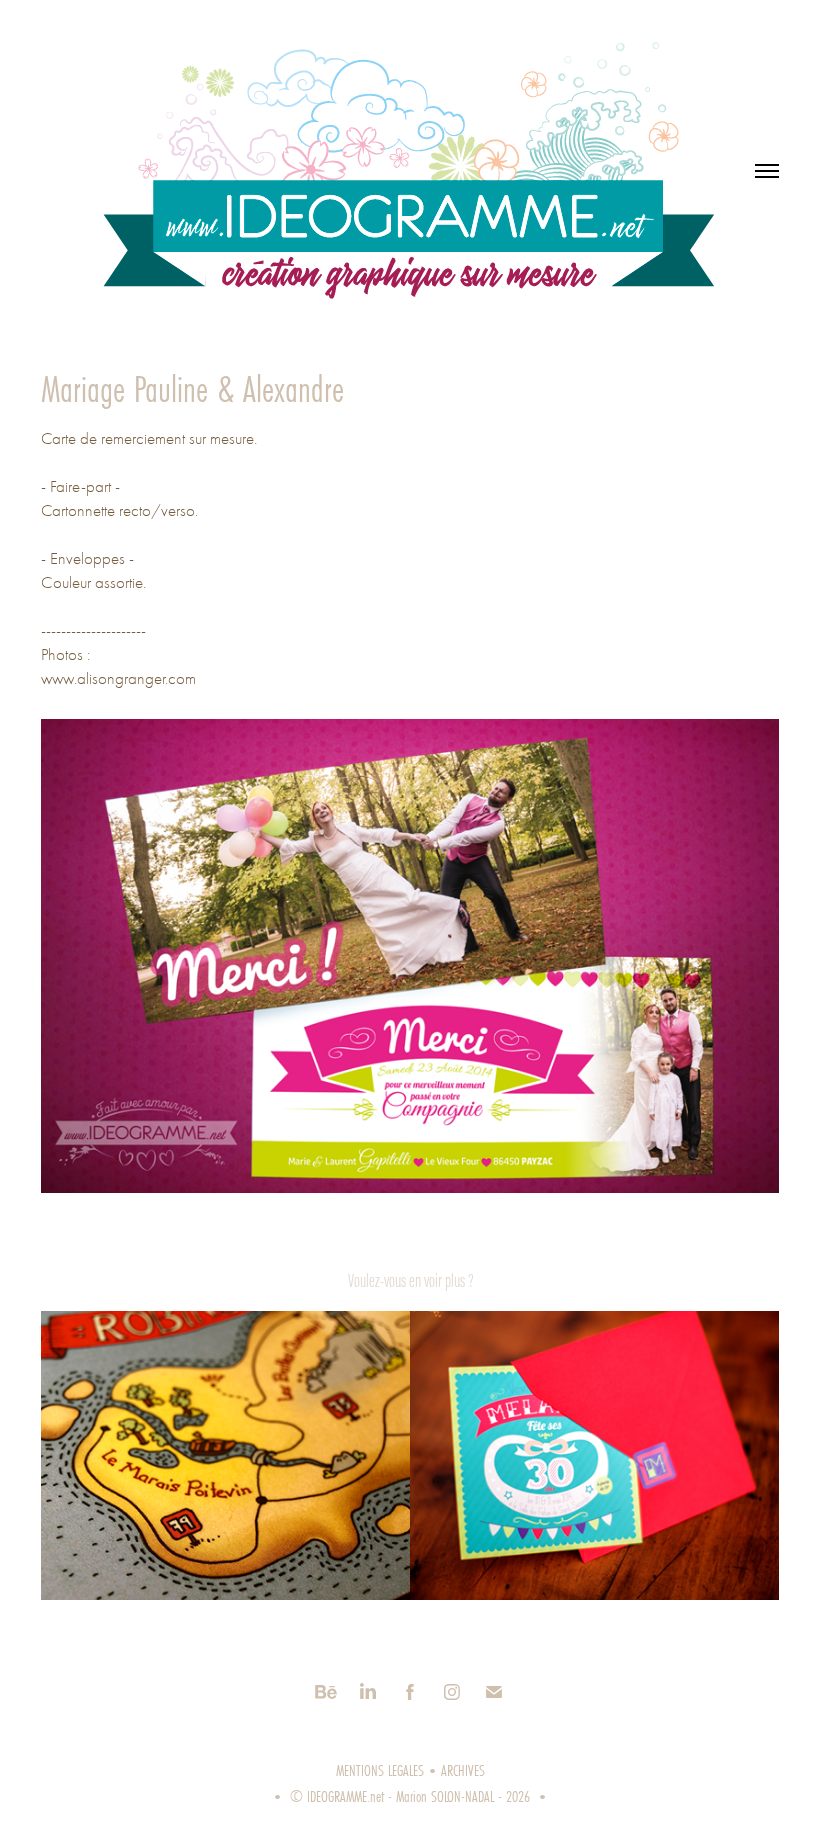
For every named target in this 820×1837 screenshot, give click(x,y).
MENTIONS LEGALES (380, 1770)
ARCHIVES (463, 1770)
